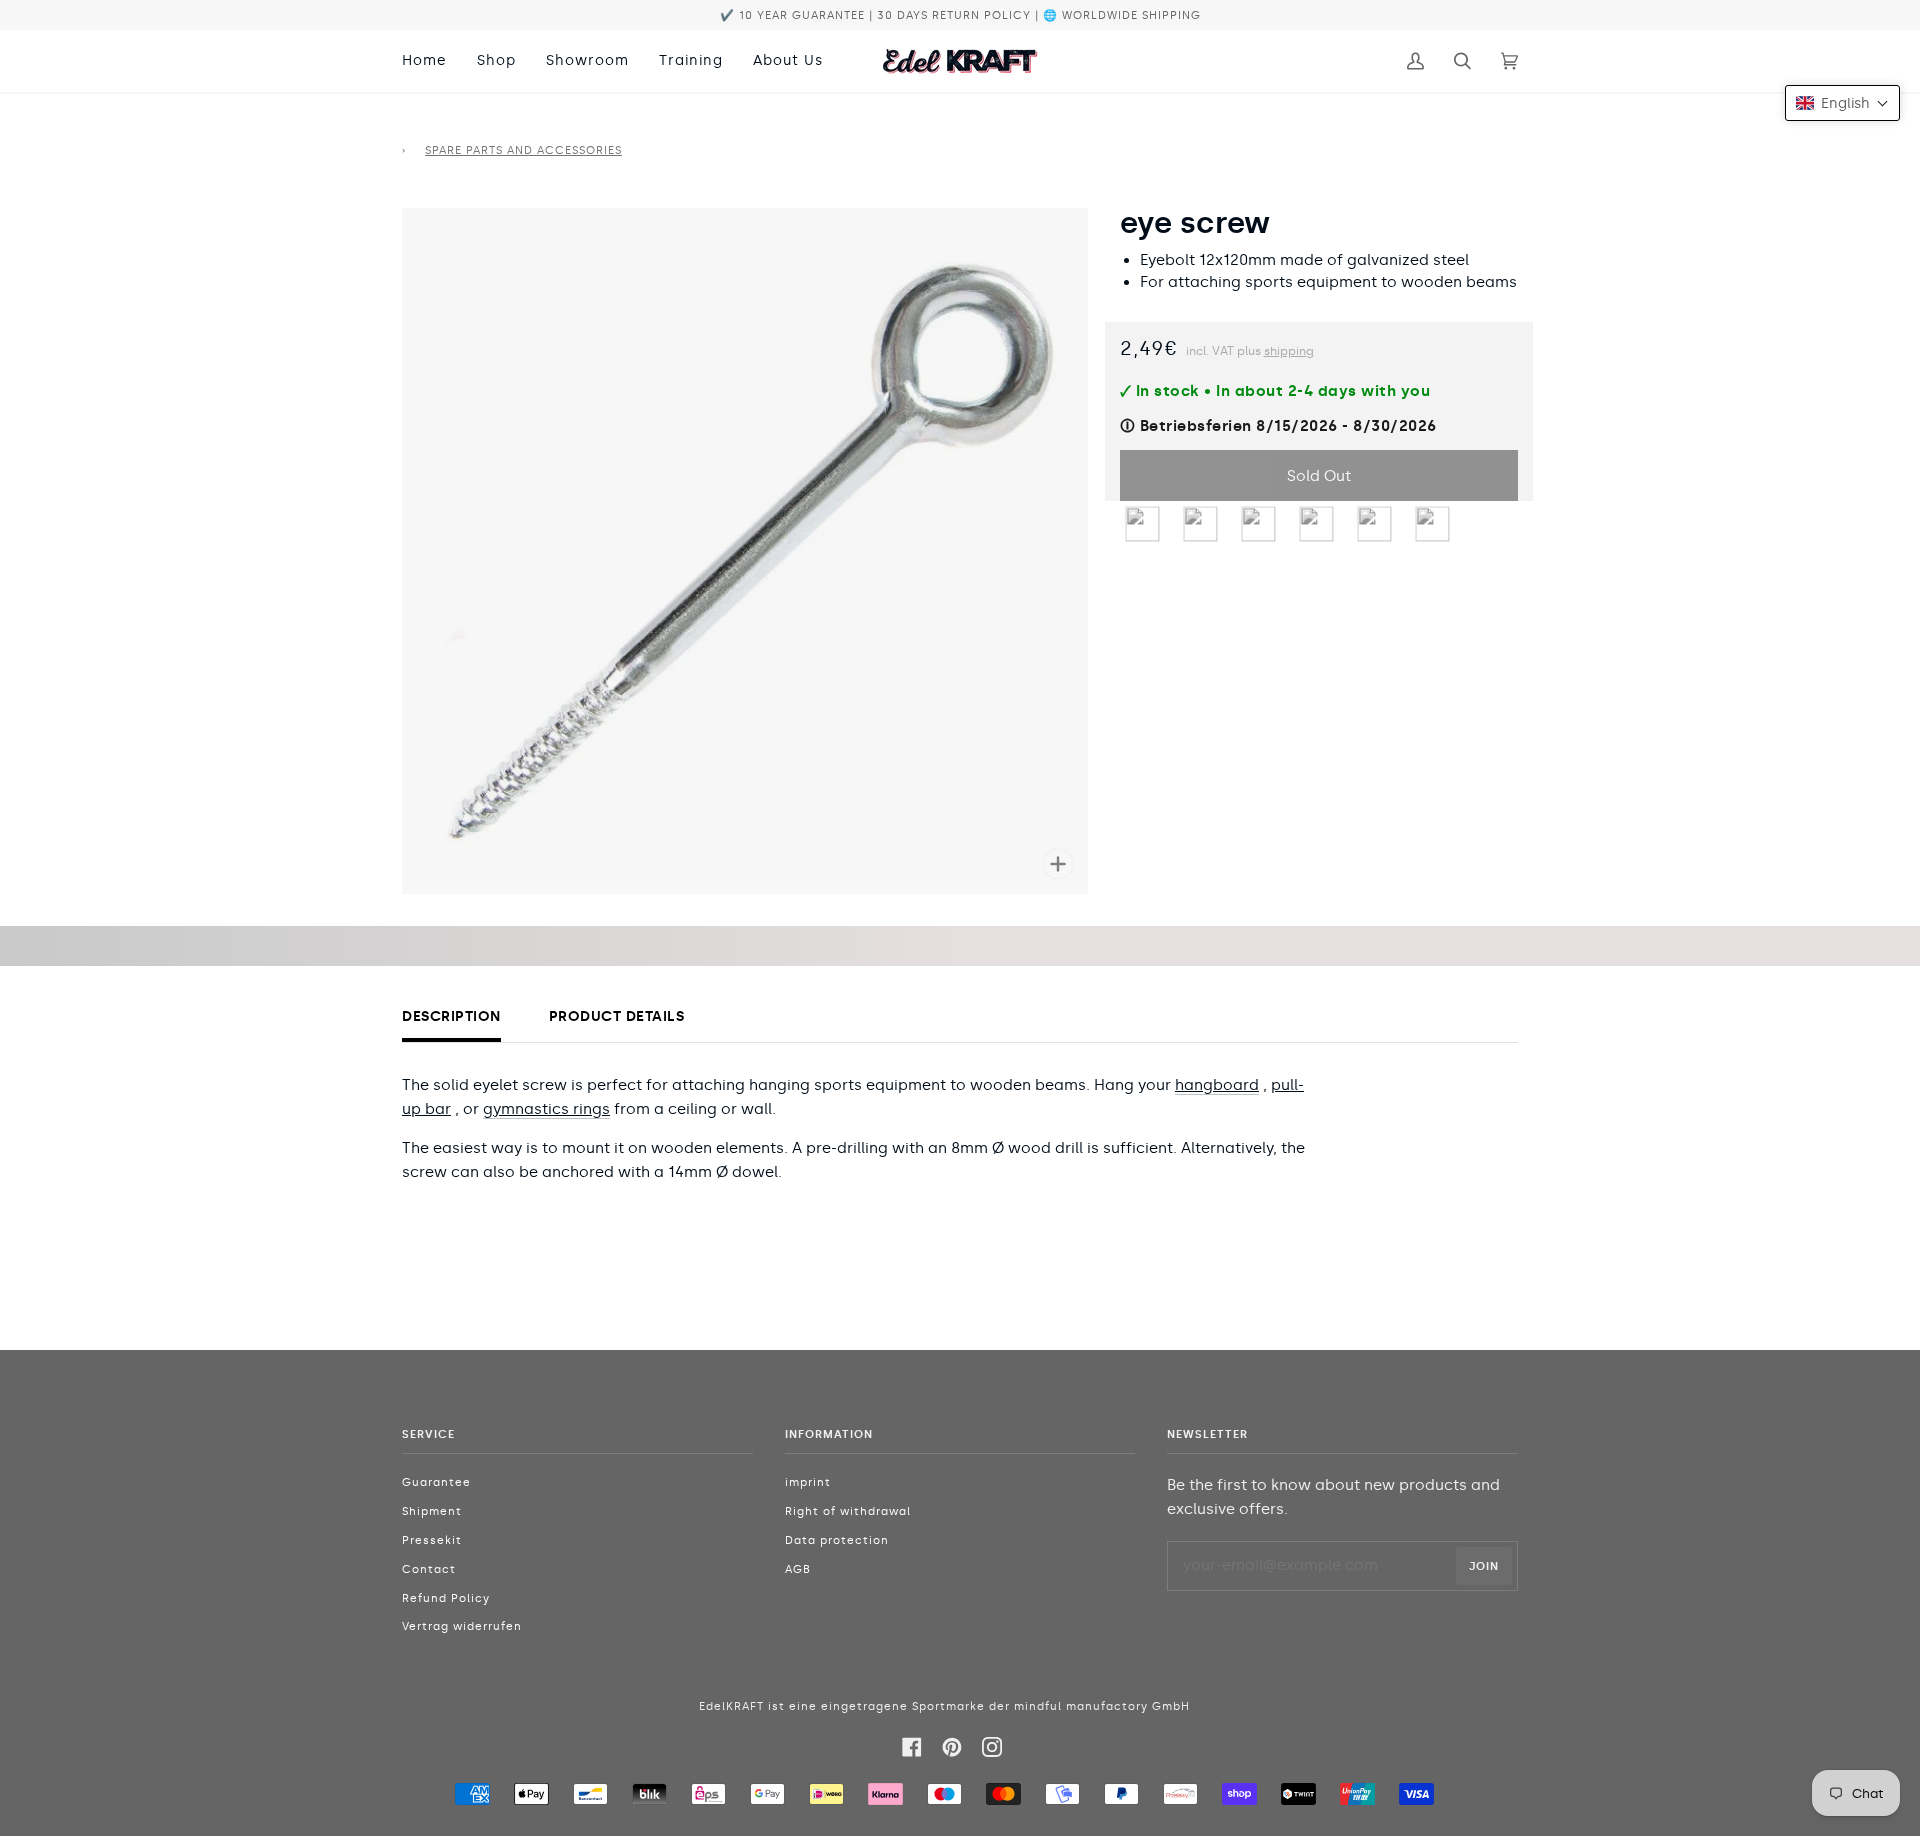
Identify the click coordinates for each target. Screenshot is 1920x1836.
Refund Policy (446, 1598)
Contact (429, 1569)
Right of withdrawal (848, 1511)
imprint (808, 1482)
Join (1484, 1566)
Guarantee (436, 1482)
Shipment (432, 1511)
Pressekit (432, 1540)
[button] (1842, 103)
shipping (1289, 351)
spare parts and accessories (523, 150)
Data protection (837, 1540)
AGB (798, 1569)
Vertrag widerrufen (462, 1626)
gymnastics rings (546, 1109)
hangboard (1217, 1085)
